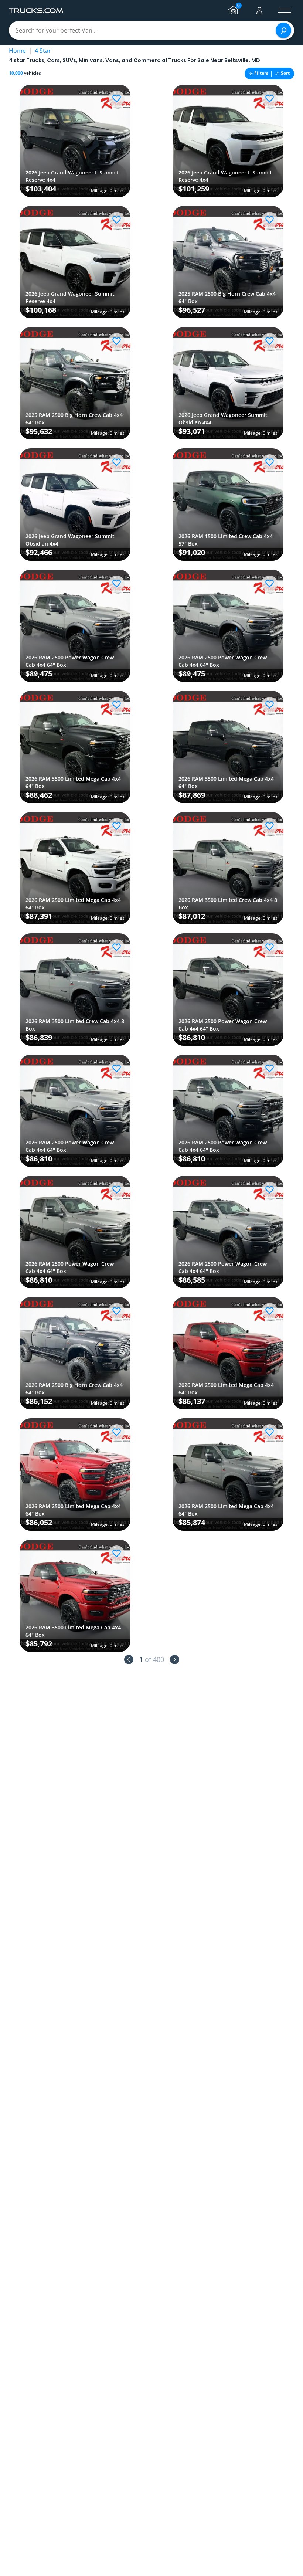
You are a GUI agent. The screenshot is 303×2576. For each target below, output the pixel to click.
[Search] (283, 30)
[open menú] (285, 11)
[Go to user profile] (259, 11)
